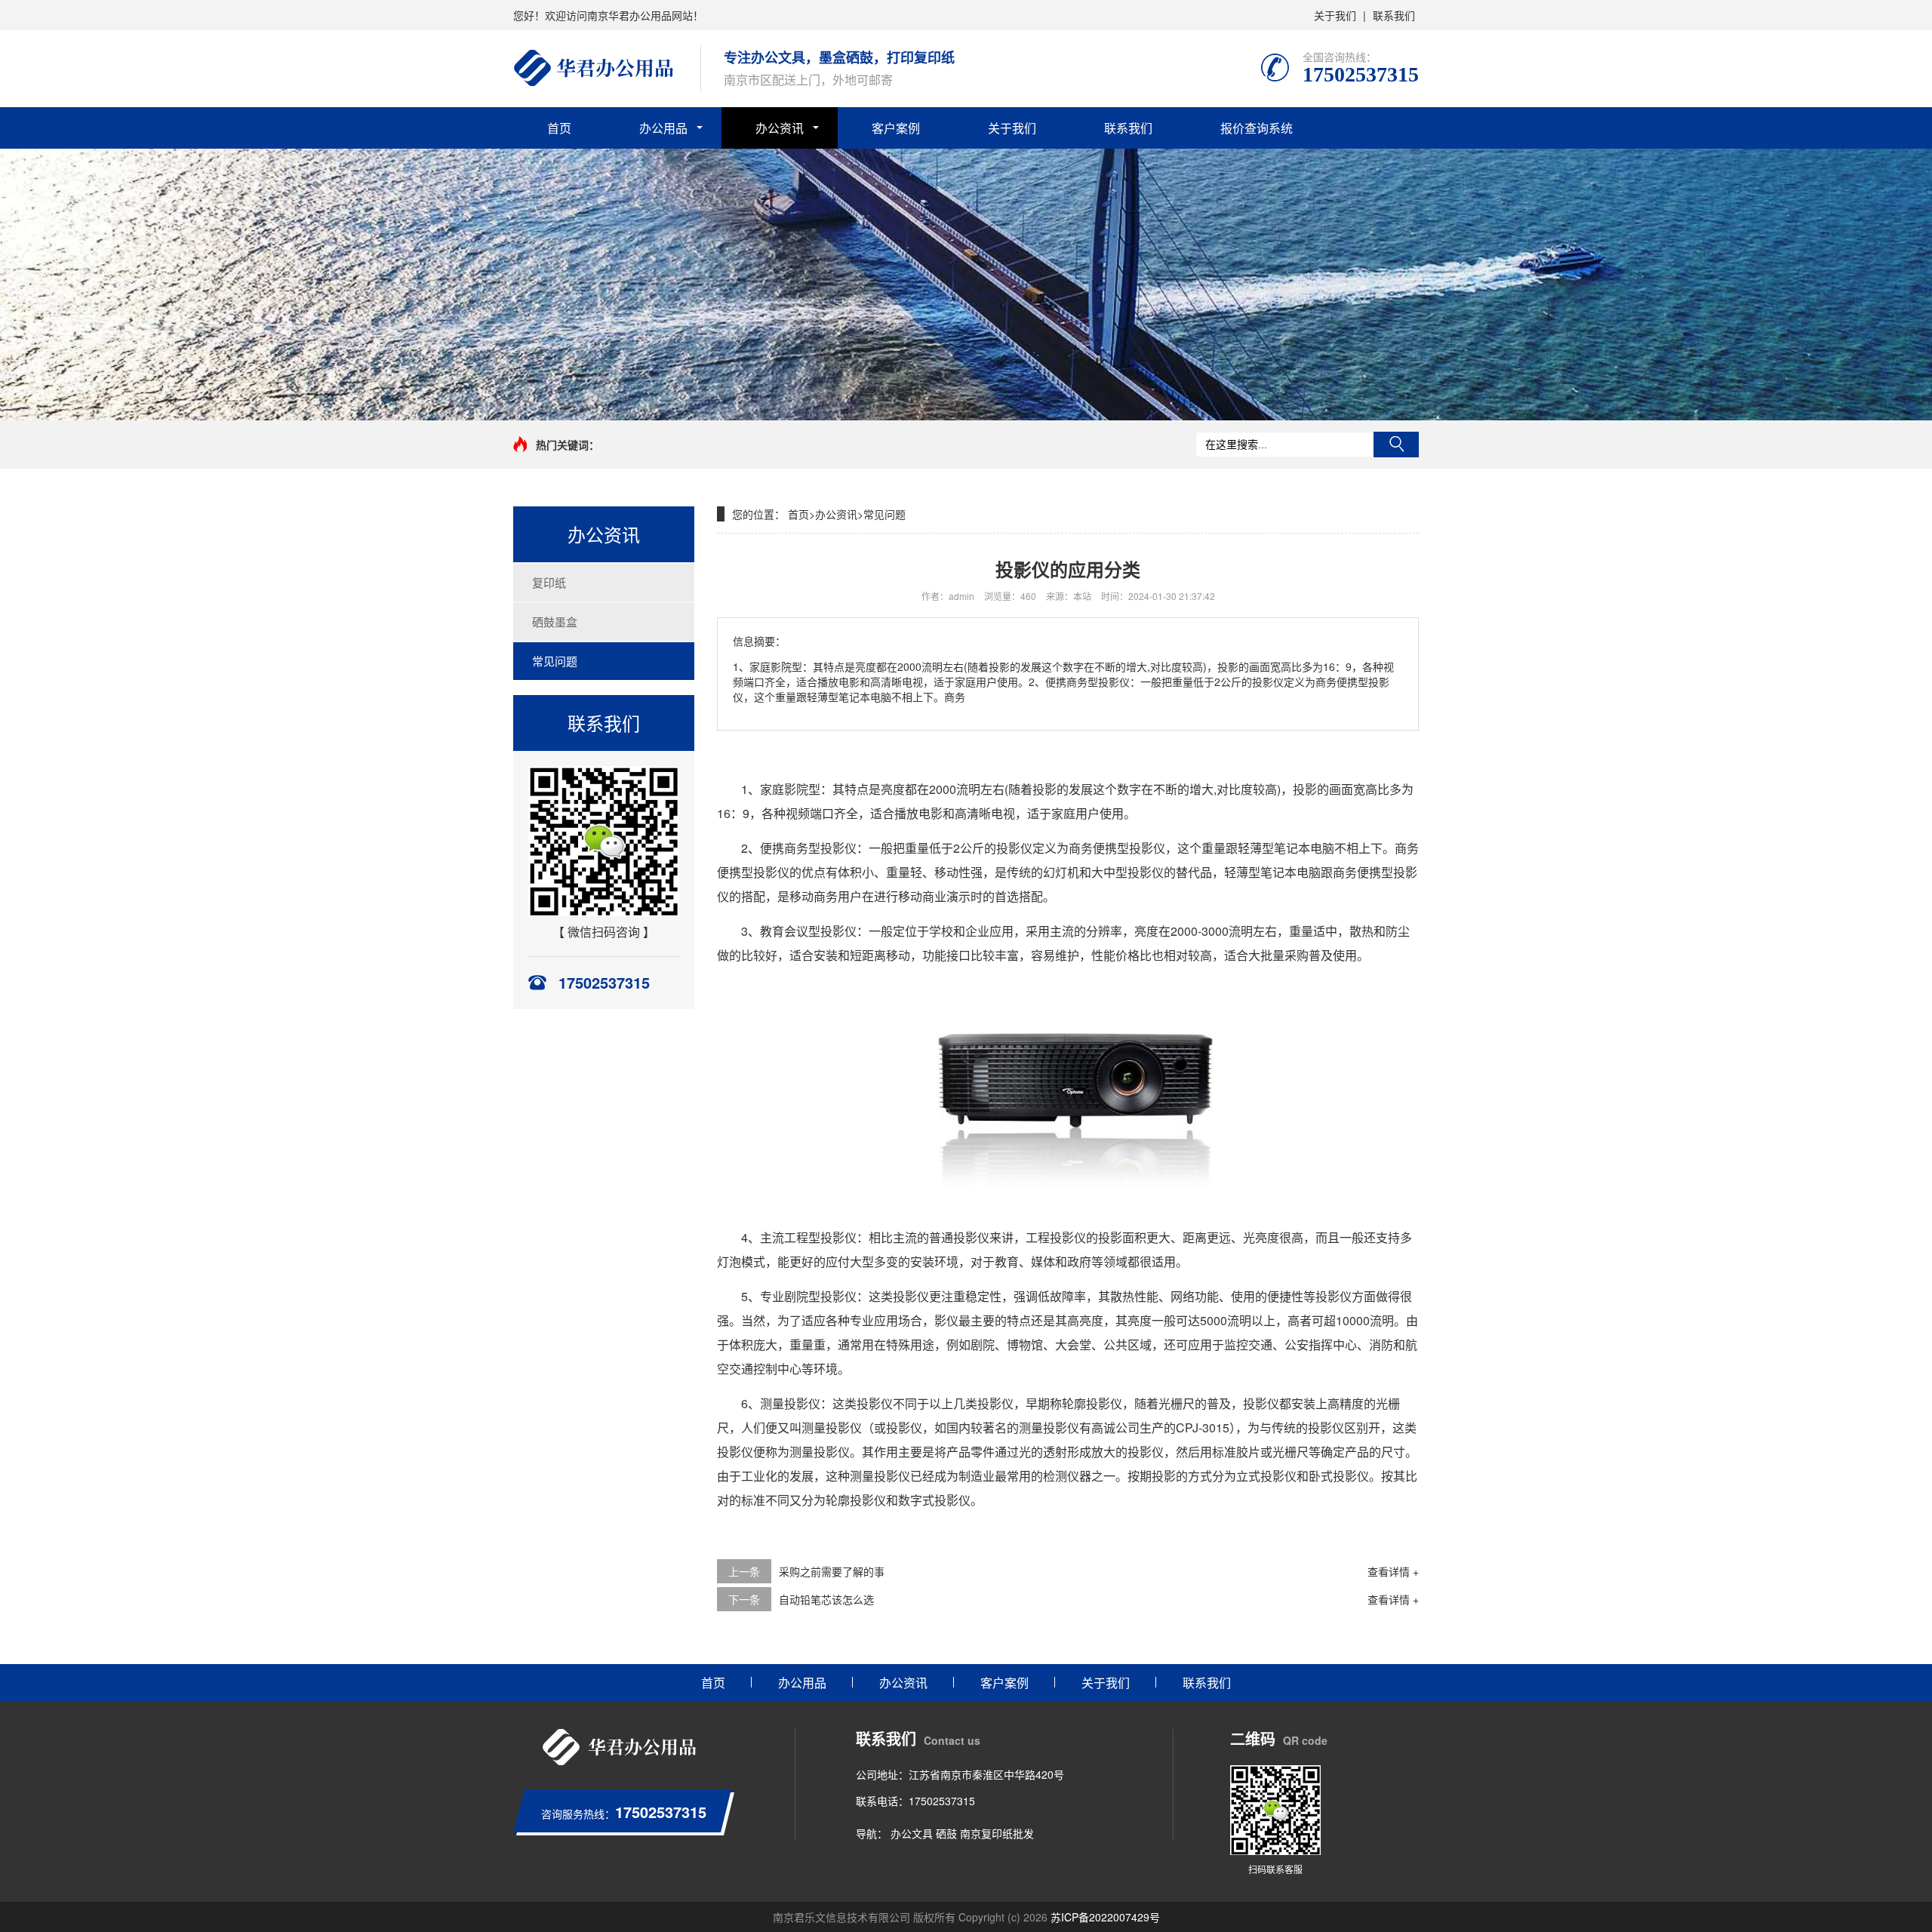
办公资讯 (780, 128)
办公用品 (663, 128)
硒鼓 (946, 1833)
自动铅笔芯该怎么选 (826, 1599)
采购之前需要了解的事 (832, 1571)
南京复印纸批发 (997, 1833)
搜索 (1396, 445)
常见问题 (555, 661)
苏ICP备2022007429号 (1105, 1917)
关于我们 (1335, 15)
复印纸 (549, 582)
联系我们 (1394, 15)
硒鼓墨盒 (555, 621)
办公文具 (912, 1833)
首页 (559, 128)
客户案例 (896, 128)
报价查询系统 (1257, 128)
